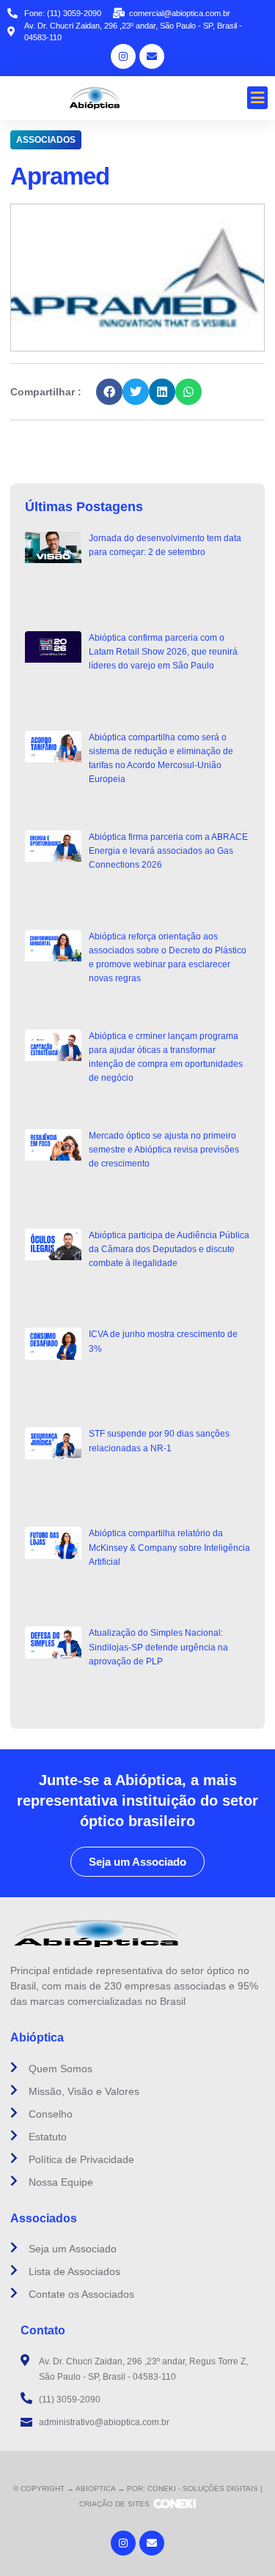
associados (46, 140)
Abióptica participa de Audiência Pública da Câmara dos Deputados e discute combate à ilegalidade (169, 1249)
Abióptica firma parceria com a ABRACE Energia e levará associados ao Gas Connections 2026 (168, 851)
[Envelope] (152, 56)
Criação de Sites (114, 2504)
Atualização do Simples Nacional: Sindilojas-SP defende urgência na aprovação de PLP (158, 1647)
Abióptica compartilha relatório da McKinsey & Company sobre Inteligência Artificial (169, 1547)
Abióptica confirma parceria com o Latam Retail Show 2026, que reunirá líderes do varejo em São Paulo (163, 652)
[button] (258, 98)
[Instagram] (123, 56)
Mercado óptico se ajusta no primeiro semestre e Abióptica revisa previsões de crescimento (164, 1150)
